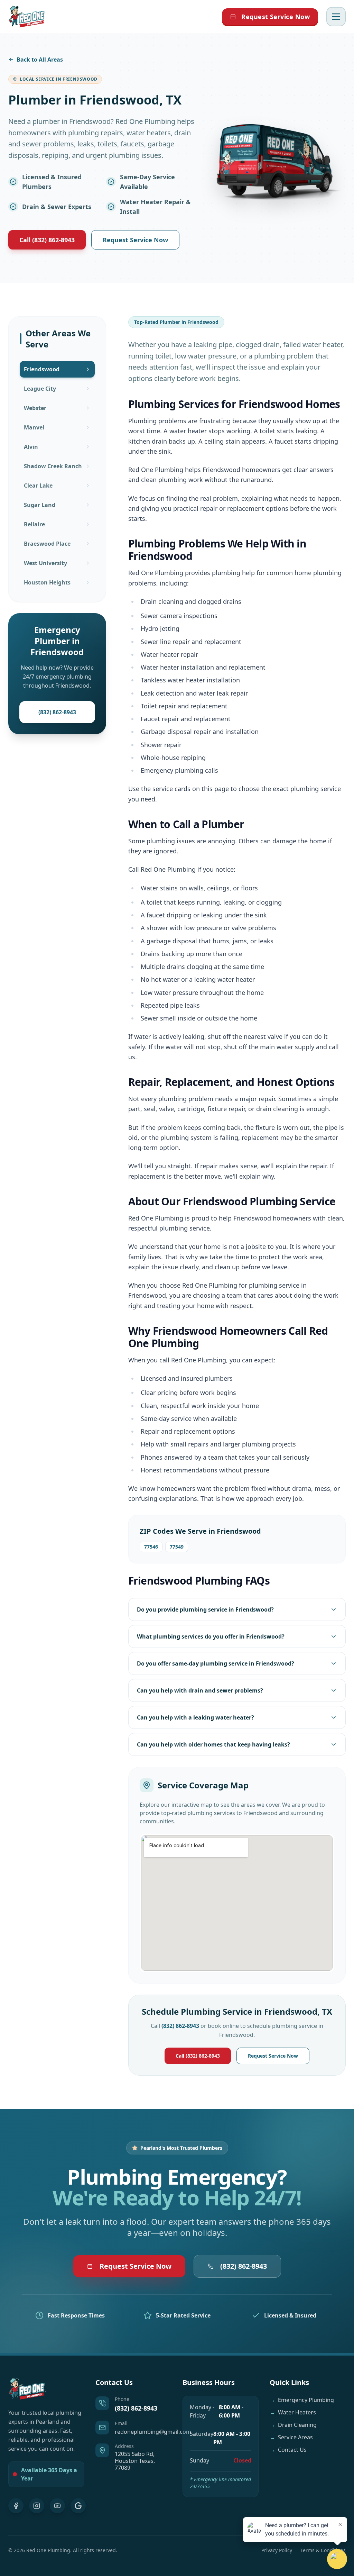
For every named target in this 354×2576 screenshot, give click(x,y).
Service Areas (291, 2437)
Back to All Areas (40, 60)
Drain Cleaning (293, 2425)
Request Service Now (276, 17)
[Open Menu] (336, 17)
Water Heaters (293, 2412)
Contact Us (288, 2450)
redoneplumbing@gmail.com (153, 2432)
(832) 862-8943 (57, 712)
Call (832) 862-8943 (47, 240)
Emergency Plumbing (302, 2400)
